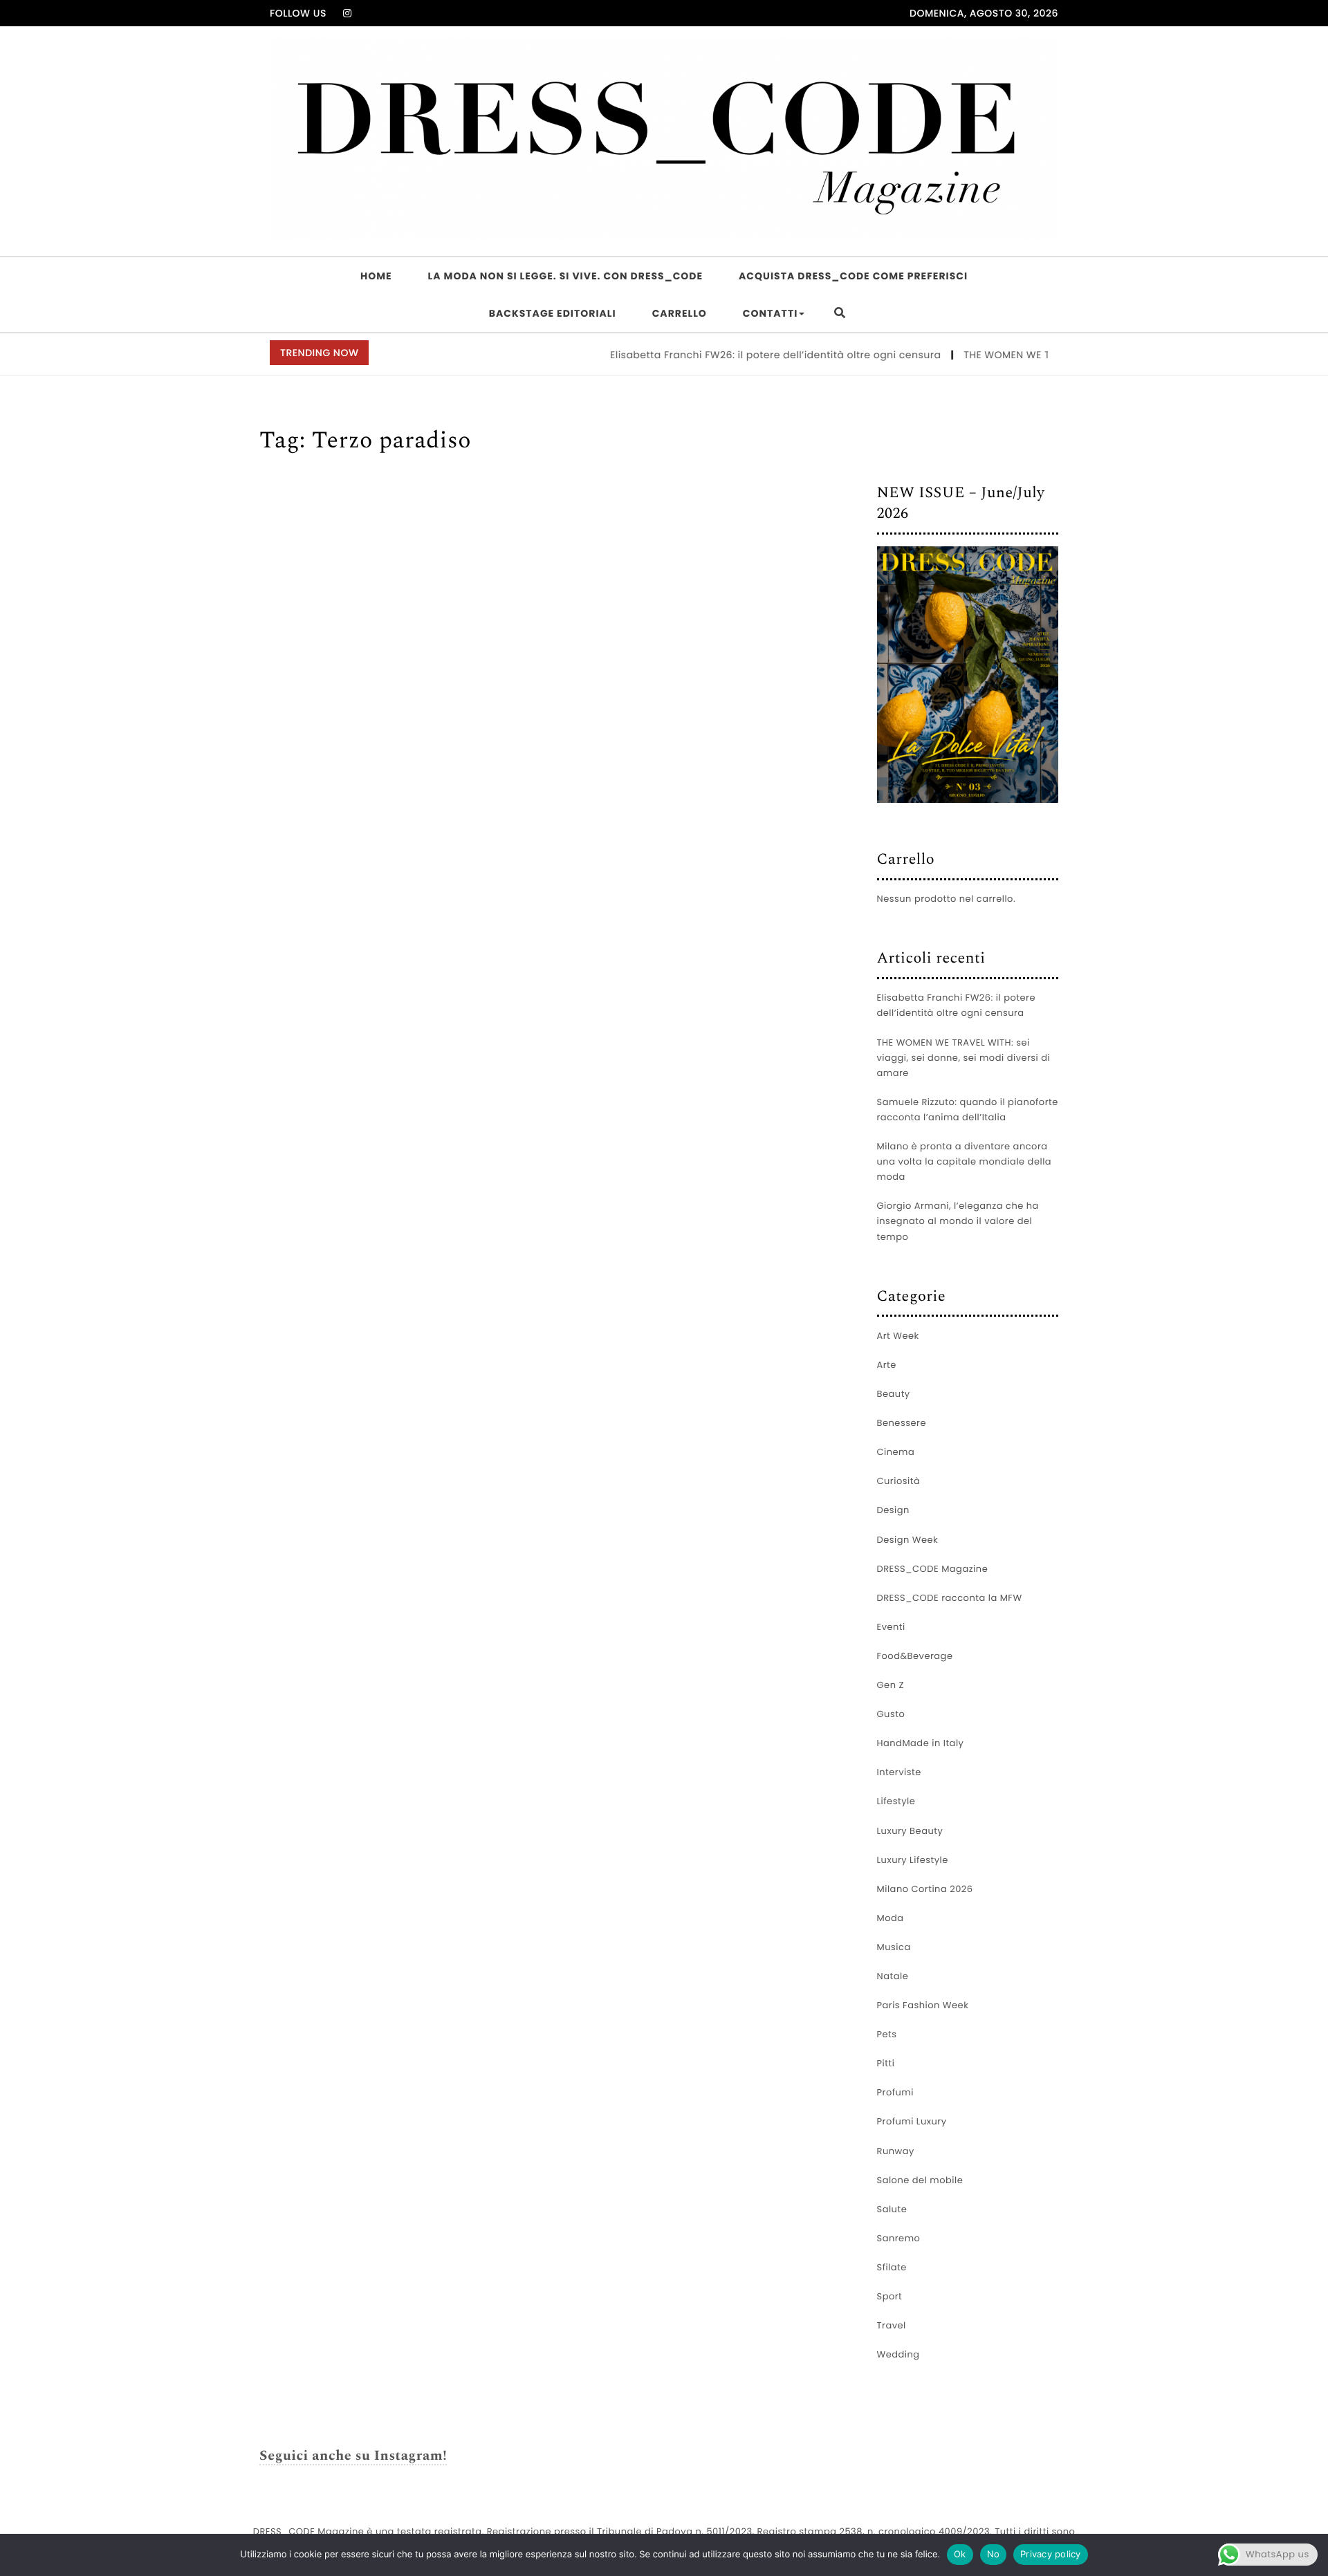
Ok (960, 2554)
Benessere (902, 1423)
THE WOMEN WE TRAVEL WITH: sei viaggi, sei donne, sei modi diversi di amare (964, 1058)
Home (376, 276)
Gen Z (891, 1685)
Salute (892, 2209)
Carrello (680, 313)
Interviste (899, 1772)
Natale (893, 1976)
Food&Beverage (915, 1656)
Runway (896, 2151)
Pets (887, 2034)
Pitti (886, 2063)
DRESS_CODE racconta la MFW (950, 1598)
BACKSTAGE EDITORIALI (553, 313)
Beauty (894, 1394)
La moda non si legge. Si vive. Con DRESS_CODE (565, 276)
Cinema (896, 1452)
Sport (890, 2296)
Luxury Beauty (910, 1831)
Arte (887, 1365)
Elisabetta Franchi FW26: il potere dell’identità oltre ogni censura (736, 355)
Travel (892, 2325)
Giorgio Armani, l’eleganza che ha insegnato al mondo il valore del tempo (958, 1221)
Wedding (898, 2354)
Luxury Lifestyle (913, 1860)
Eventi (891, 1627)
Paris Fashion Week (923, 2005)
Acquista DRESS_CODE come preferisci (853, 276)
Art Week (898, 1336)
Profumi (895, 2092)
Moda (891, 1918)
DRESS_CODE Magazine (933, 1569)
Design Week (908, 1540)
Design (893, 1510)
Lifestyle (896, 1801)
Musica (894, 1947)
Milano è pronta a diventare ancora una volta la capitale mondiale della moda (965, 1161)
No (994, 2554)
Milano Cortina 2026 (925, 1889)
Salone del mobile (920, 2180)
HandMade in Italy (921, 1743)
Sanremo (899, 2238)
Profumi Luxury (912, 2121)
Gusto (891, 1714)
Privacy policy (1051, 2554)
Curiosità (899, 1481)
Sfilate (892, 2267)
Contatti (770, 313)
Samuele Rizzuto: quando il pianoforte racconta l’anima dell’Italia (968, 1110)
